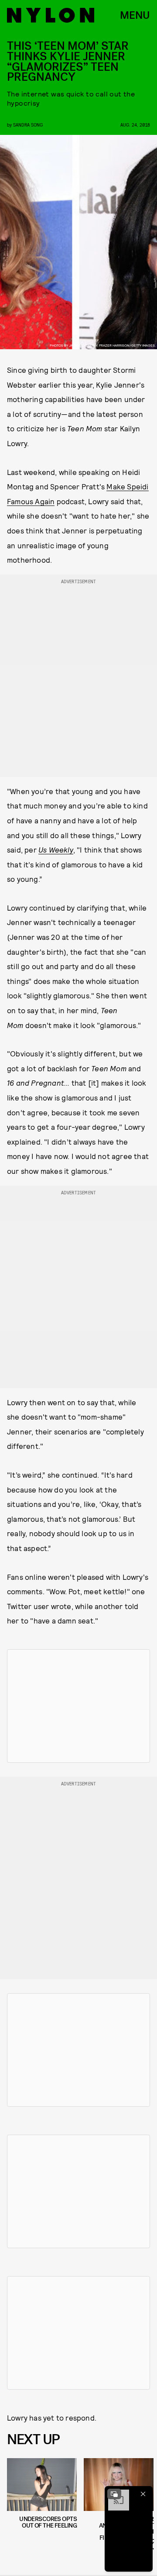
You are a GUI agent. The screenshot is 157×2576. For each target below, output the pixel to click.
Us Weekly (56, 849)
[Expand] (114, 2494)
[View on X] (78, 1706)
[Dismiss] (143, 2494)
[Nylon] (51, 15)
